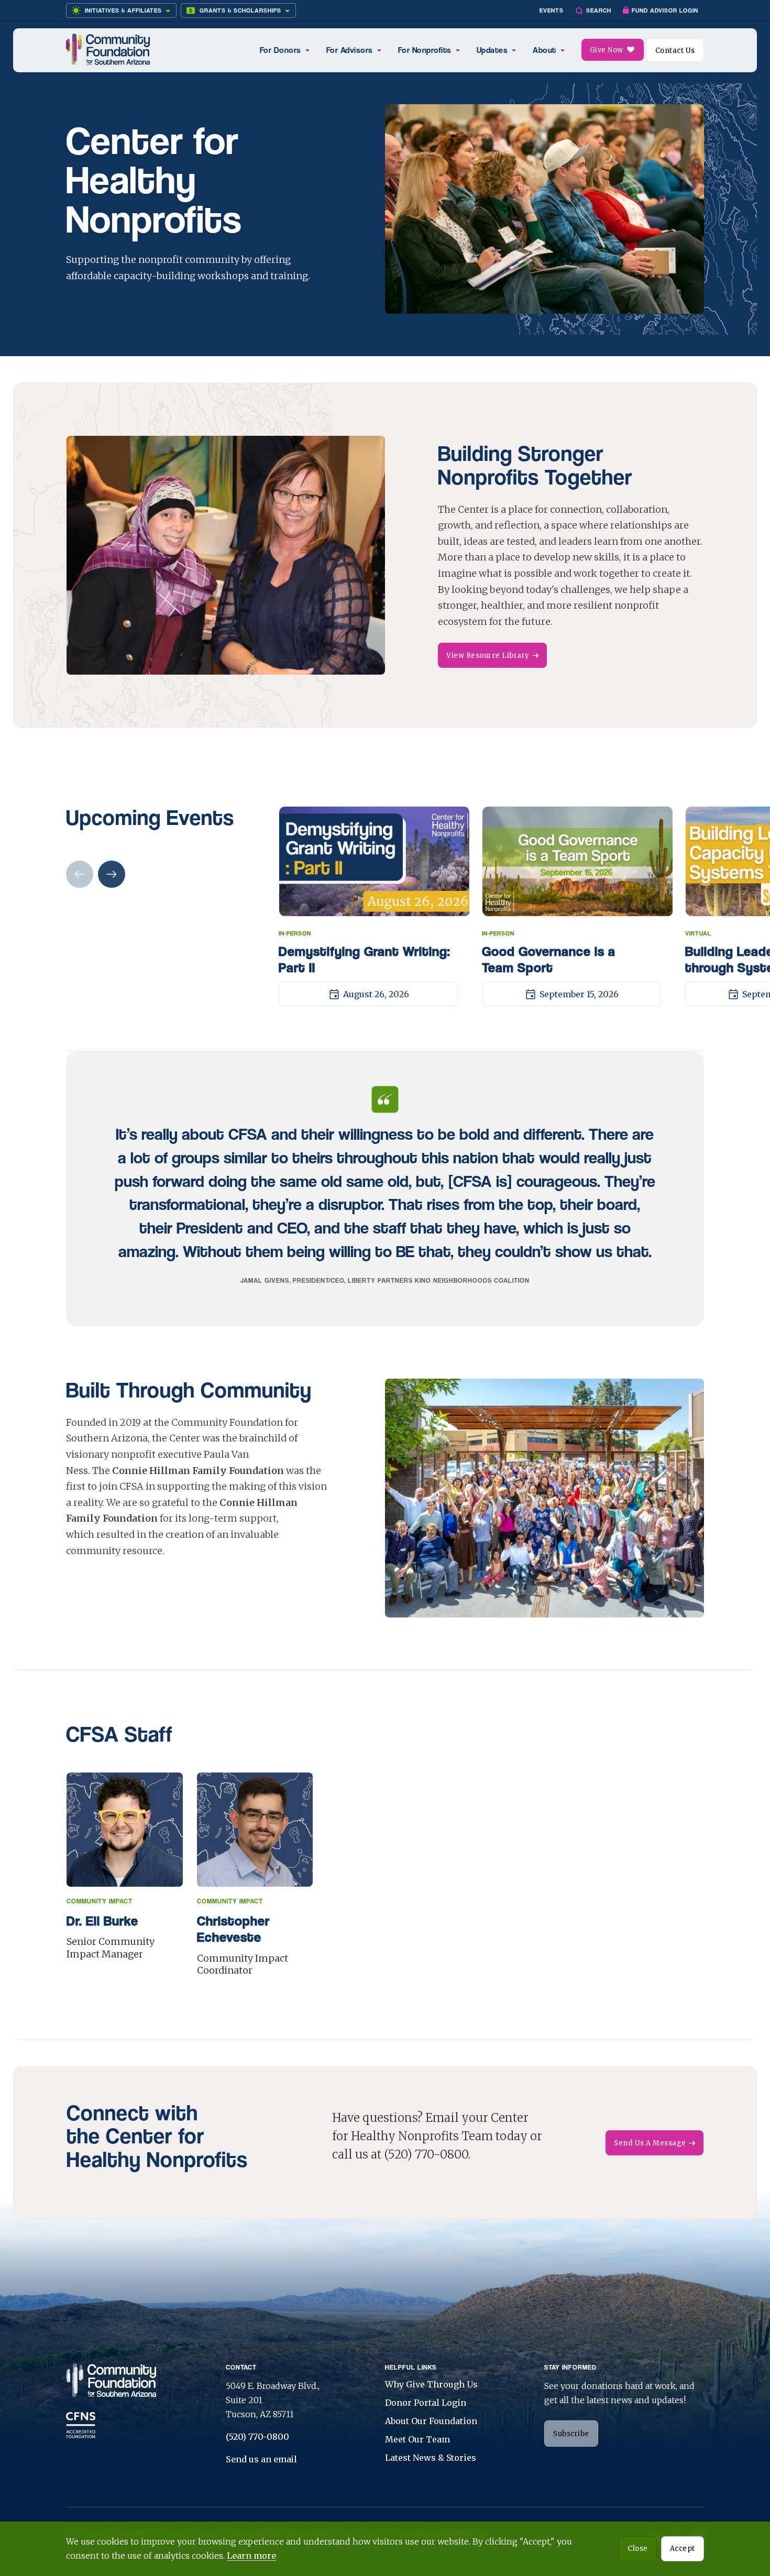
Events (552, 10)
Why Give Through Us (431, 2384)
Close (638, 2549)
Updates (492, 50)
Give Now (607, 50)
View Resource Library (488, 656)
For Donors (280, 50)
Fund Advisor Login (665, 10)
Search (599, 10)
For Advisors (350, 50)
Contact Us (675, 51)
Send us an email (261, 2459)
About (544, 50)
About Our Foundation (431, 2421)
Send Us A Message (650, 2143)
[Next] (112, 875)
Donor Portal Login (426, 2403)
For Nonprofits (425, 50)
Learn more (251, 2556)
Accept (683, 2549)
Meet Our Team (417, 2439)
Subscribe (571, 2434)
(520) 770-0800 (257, 2437)
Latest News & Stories (431, 2458)
